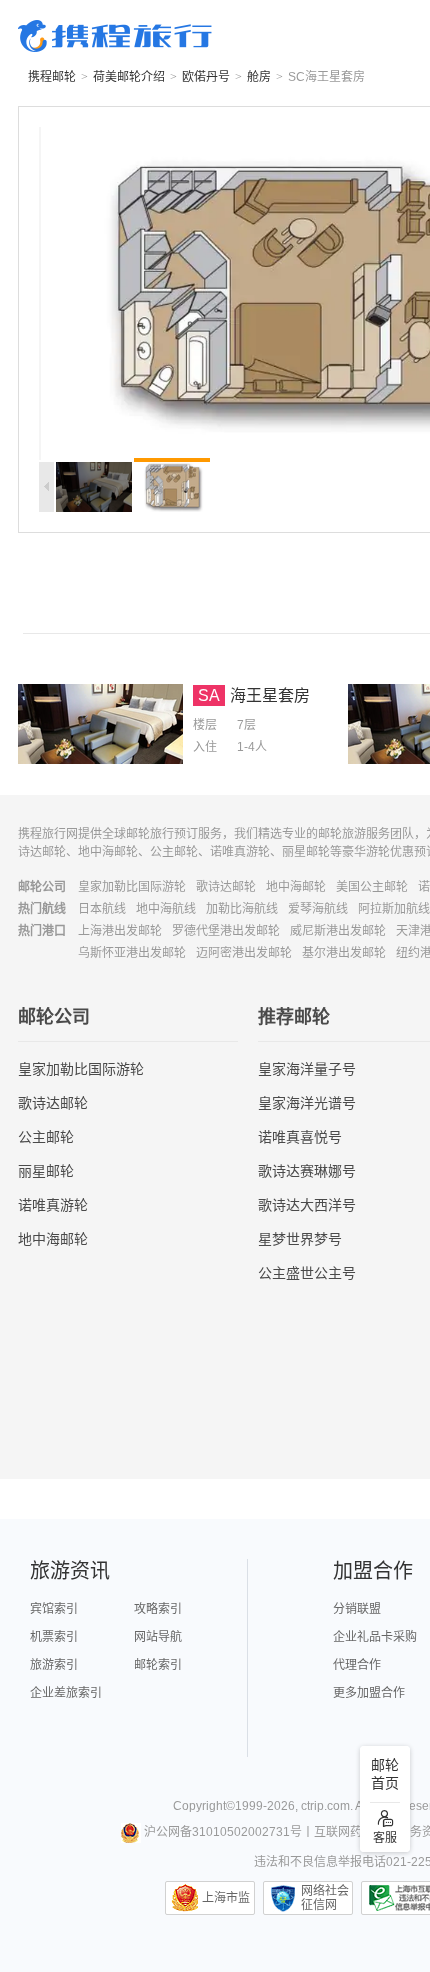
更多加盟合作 (369, 1693)
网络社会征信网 (325, 1898)
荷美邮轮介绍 (129, 77)
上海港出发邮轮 (120, 931)
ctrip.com (325, 1806)
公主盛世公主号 (307, 1273)
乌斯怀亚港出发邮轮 (132, 953)
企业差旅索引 (66, 1693)
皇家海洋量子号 (307, 1069)
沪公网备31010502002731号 (223, 1832)
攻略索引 (158, 1609)
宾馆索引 (54, 1609)
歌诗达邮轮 (226, 887)
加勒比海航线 (242, 909)
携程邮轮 (52, 77)
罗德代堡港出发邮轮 (226, 931)
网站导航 (158, 1637)
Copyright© (204, 1806)
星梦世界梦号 (300, 1239)
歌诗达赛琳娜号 (307, 1171)
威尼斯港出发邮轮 (338, 931)
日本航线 (102, 909)
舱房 (259, 77)
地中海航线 (166, 909)
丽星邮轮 (46, 1171)
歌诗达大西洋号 (307, 1205)
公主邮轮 (46, 1137)
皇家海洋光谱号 (307, 1103)
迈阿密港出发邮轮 (244, 953)
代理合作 (357, 1665)
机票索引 (54, 1637)
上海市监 (226, 1898)
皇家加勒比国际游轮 (132, 887)
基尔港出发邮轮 (344, 953)
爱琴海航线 (318, 909)
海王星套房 (270, 695)
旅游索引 (54, 1665)
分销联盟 (357, 1609)
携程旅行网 (115, 36)
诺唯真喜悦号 (300, 1137)
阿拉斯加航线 (394, 909)
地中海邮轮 (296, 887)
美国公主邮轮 (372, 887)
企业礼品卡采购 (375, 1637)
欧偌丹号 (206, 77)
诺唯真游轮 (53, 1205)
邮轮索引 (158, 1665)
